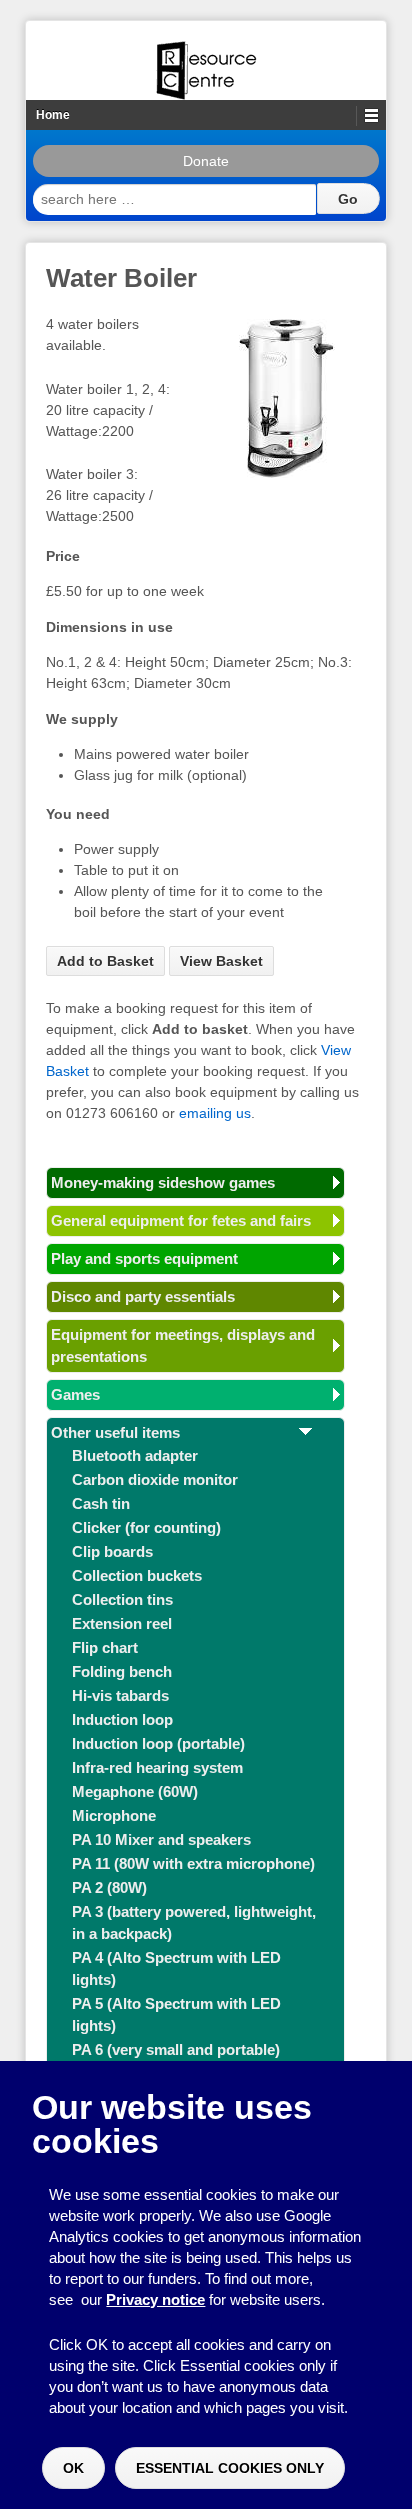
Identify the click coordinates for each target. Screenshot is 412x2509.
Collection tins (122, 1599)
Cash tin (101, 1503)
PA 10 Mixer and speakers (161, 1839)
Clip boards (112, 1551)
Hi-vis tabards (120, 1695)
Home (53, 115)
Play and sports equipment (144, 1258)
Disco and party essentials (143, 1296)
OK (73, 2468)
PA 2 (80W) (109, 1887)
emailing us (215, 1113)
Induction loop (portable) (158, 1743)
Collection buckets (137, 1575)
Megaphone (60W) (135, 1791)
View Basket (221, 961)
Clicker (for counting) (146, 1527)
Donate (206, 161)
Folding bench (122, 1671)
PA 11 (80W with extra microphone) (193, 1863)
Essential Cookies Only (230, 2468)
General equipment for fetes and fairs (181, 1220)
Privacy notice (155, 2299)
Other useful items (115, 1432)
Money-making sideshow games (163, 1182)
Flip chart (105, 1647)
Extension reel (122, 1623)
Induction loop (122, 1719)
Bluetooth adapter (135, 1455)
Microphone (114, 1815)
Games (75, 1394)
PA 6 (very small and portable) (176, 2049)
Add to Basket (105, 961)
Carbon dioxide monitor (155, 1479)
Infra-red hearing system (157, 1767)
